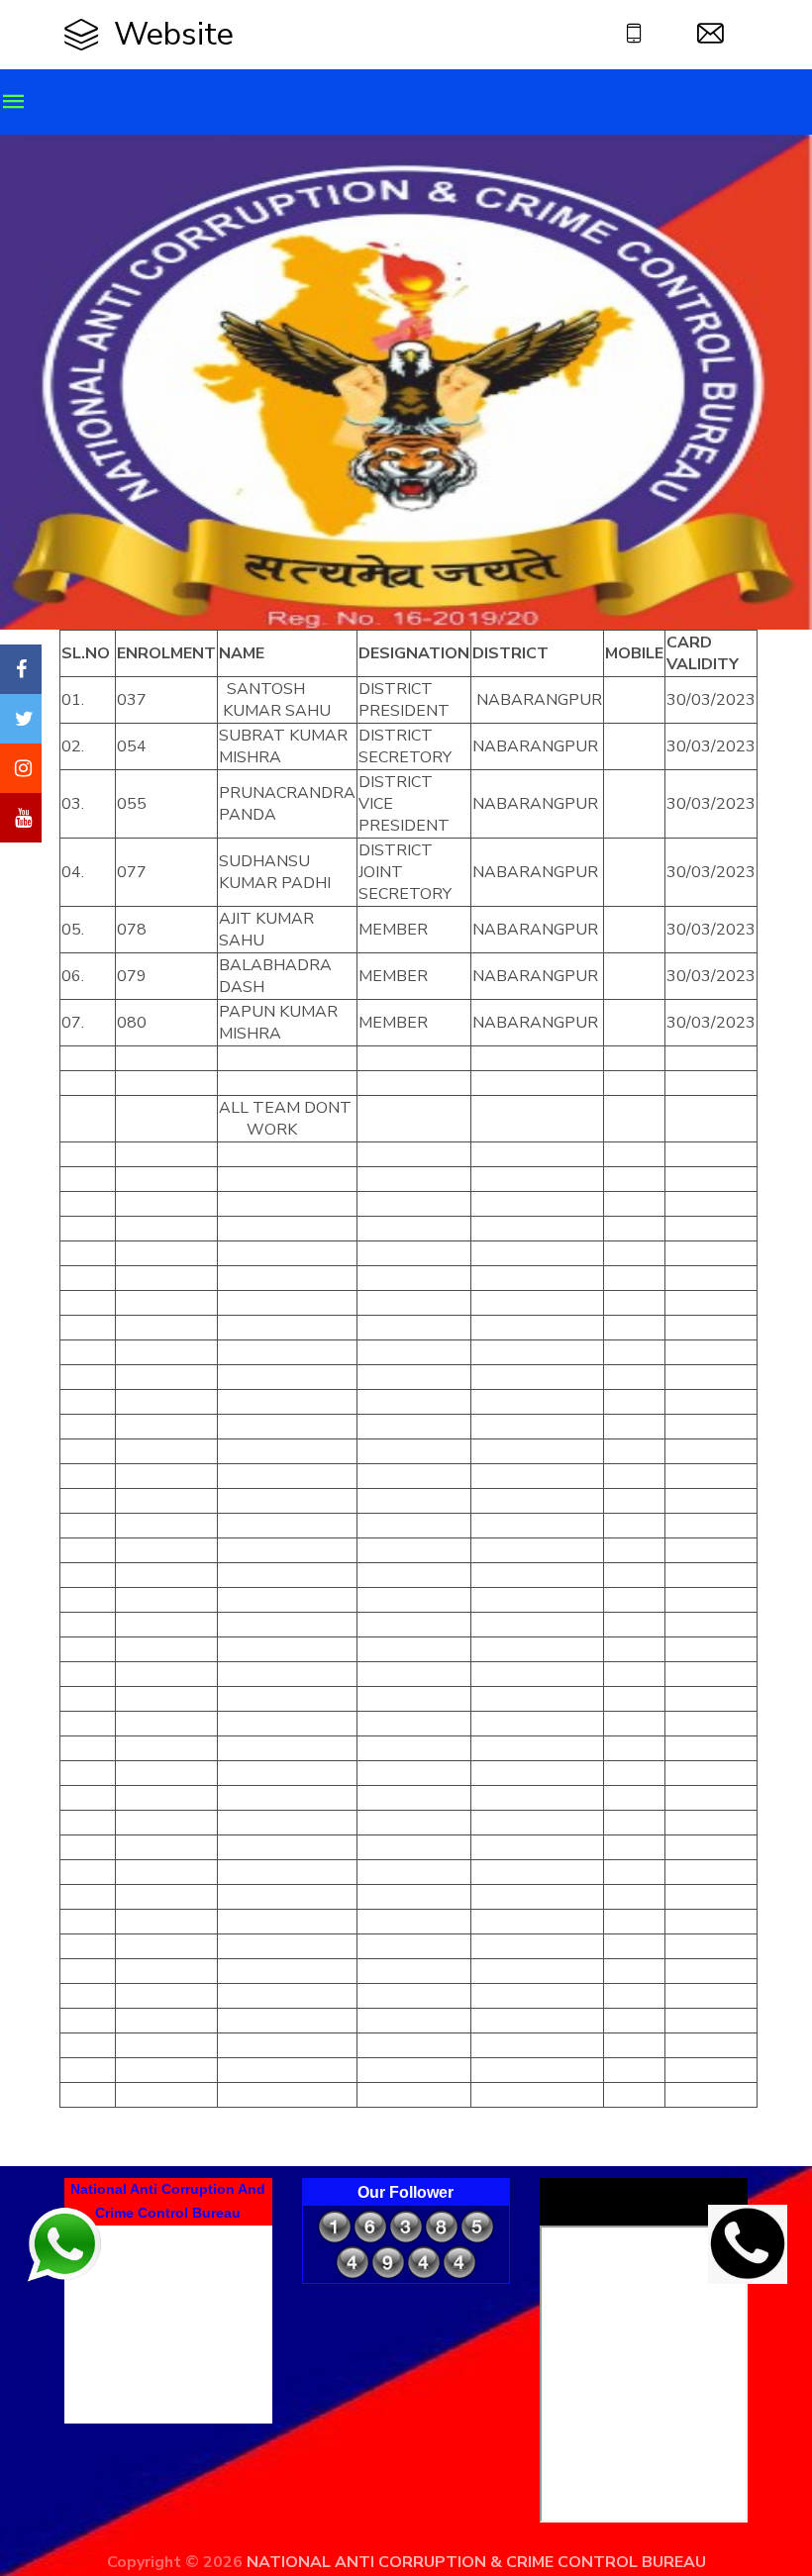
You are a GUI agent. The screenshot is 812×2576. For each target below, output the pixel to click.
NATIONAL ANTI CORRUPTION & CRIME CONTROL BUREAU (476, 2562)
